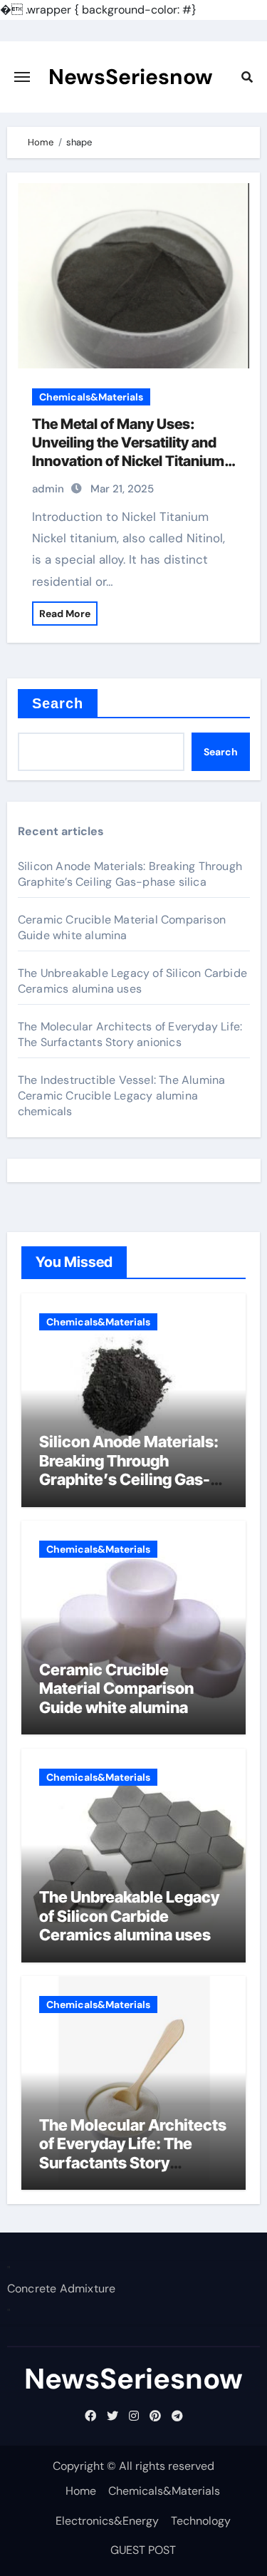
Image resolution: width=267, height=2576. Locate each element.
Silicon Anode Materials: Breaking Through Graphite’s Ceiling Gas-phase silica (130, 874)
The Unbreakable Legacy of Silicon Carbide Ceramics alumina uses (132, 981)
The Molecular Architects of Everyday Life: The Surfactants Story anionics (130, 1034)
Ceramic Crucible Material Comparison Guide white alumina (122, 927)
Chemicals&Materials (91, 397)
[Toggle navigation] (22, 77)
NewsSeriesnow (131, 77)
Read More (65, 614)
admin (48, 489)
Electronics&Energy (107, 2521)
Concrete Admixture (62, 2289)
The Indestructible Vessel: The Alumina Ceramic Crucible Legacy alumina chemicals (122, 1096)
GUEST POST (143, 2550)
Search (58, 703)
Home (81, 2491)
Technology (201, 2521)
